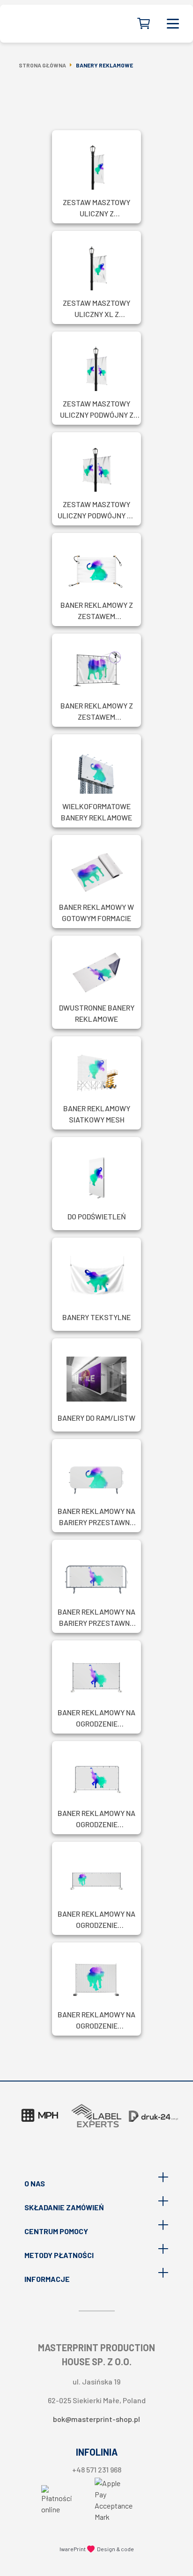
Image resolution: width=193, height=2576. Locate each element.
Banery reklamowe (104, 65)
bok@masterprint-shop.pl (96, 2419)
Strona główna (42, 65)
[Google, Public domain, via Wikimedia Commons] (57, 2501)
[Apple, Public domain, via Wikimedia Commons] (114, 2501)
